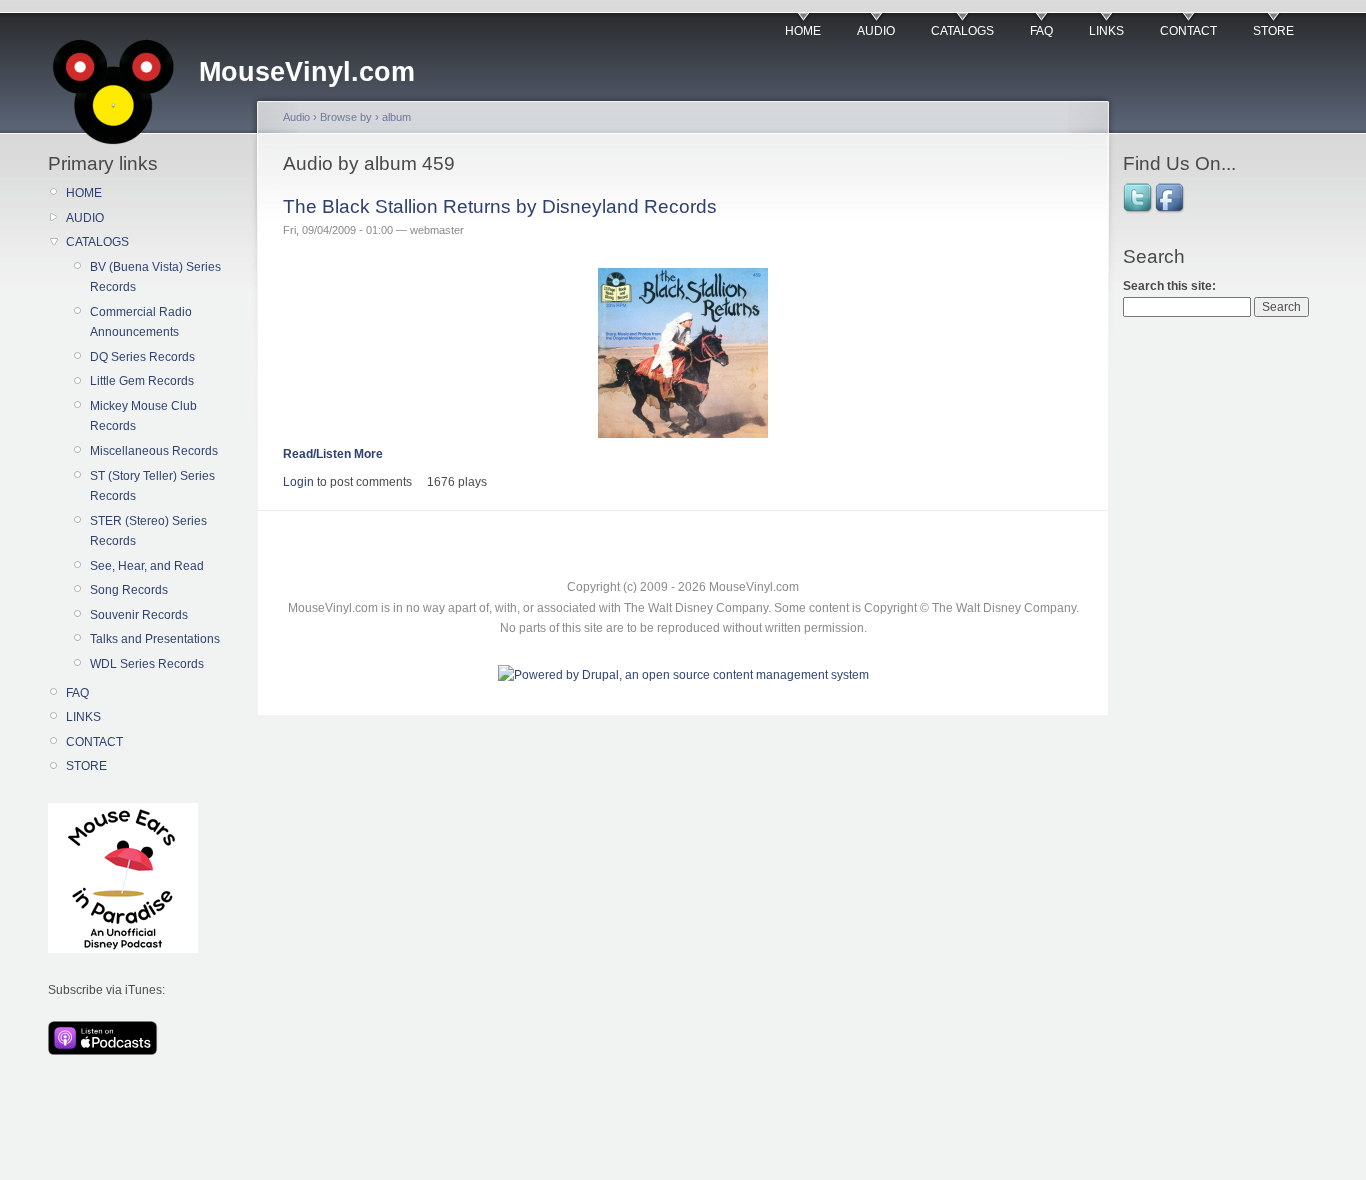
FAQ (1041, 31)
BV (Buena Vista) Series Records (155, 277)
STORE (1273, 31)
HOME (803, 31)
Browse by (346, 117)
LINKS (1106, 31)
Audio (296, 117)
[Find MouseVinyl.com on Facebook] (1171, 211)
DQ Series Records (142, 357)
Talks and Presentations (155, 639)
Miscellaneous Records (154, 451)
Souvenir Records (139, 615)
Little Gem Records (142, 381)
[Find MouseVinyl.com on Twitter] (1139, 211)
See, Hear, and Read (147, 566)
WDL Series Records (147, 664)
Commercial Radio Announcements (141, 322)
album (396, 117)
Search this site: (1169, 286)
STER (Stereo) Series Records (148, 531)
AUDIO (876, 31)
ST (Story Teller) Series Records (152, 486)
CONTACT (1188, 31)
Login (298, 482)
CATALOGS (962, 31)
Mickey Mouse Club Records (143, 416)
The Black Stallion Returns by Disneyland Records (500, 206)
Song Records (129, 590)
